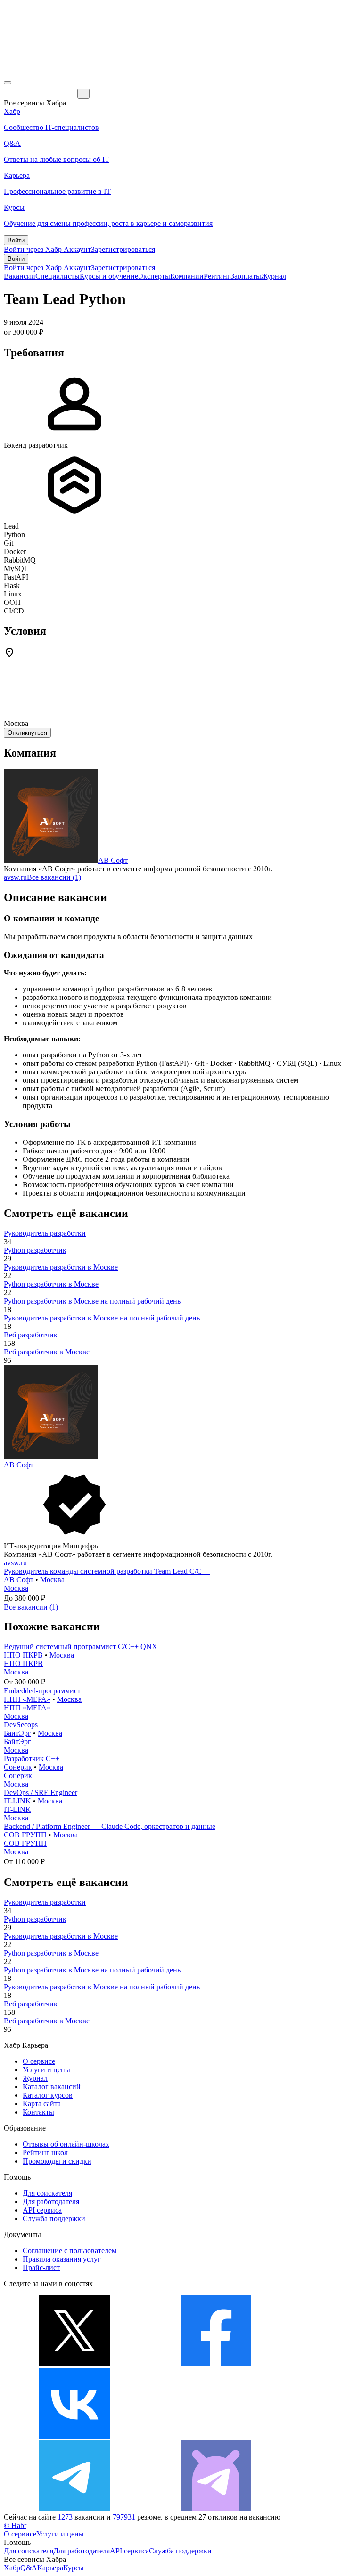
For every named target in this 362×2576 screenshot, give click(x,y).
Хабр (12, 2568)
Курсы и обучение (109, 276)
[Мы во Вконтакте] (74, 2436)
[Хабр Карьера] (41, 93)
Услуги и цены (46, 2070)
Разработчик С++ (32, 1759)
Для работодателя (51, 2202)
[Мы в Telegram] (74, 2508)
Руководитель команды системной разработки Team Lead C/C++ (107, 1571)
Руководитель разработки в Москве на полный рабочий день (102, 1318)
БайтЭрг (17, 1733)
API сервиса (42, 2210)
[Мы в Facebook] (216, 2363)
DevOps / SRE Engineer (41, 1792)
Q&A (29, 2568)
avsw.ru (15, 877)
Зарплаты (246, 276)
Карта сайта (42, 2104)
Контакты (38, 2112)
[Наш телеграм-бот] (216, 2508)
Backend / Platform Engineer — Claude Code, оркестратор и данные (110, 1826)
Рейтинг (217, 276)
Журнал (274, 276)
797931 (124, 2517)
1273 (65, 2517)
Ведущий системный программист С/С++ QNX (81, 1646)
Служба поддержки (54, 2218)
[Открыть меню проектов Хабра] (8, 83)
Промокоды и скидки (57, 2161)
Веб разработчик (31, 1335)
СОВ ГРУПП (25, 1835)
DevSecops (21, 1725)
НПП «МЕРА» (27, 1699)
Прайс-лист (41, 2267)
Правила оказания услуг (62, 2259)
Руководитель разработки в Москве (61, 1267)
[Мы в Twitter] (74, 2363)
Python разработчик (35, 1250)
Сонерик (18, 1767)
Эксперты (154, 276)
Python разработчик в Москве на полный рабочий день (92, 1301)
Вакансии (20, 276)
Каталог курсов (48, 2095)
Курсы (74, 2568)
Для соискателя (47, 2193)
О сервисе (39, 2061)
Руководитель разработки (45, 1233)
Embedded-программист (42, 1691)
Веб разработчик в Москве (47, 1352)
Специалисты (58, 276)
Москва (52, 1580)
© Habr (15, 2525)
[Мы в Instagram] (216, 2436)
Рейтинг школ (45, 2153)
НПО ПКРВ (23, 1655)
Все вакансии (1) (54, 877)
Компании (187, 276)
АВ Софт (113, 860)
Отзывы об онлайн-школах (66, 2144)
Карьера (50, 2568)
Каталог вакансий (52, 2087)
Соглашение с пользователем (70, 2250)
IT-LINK (17, 1801)
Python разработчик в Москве (51, 1284)
